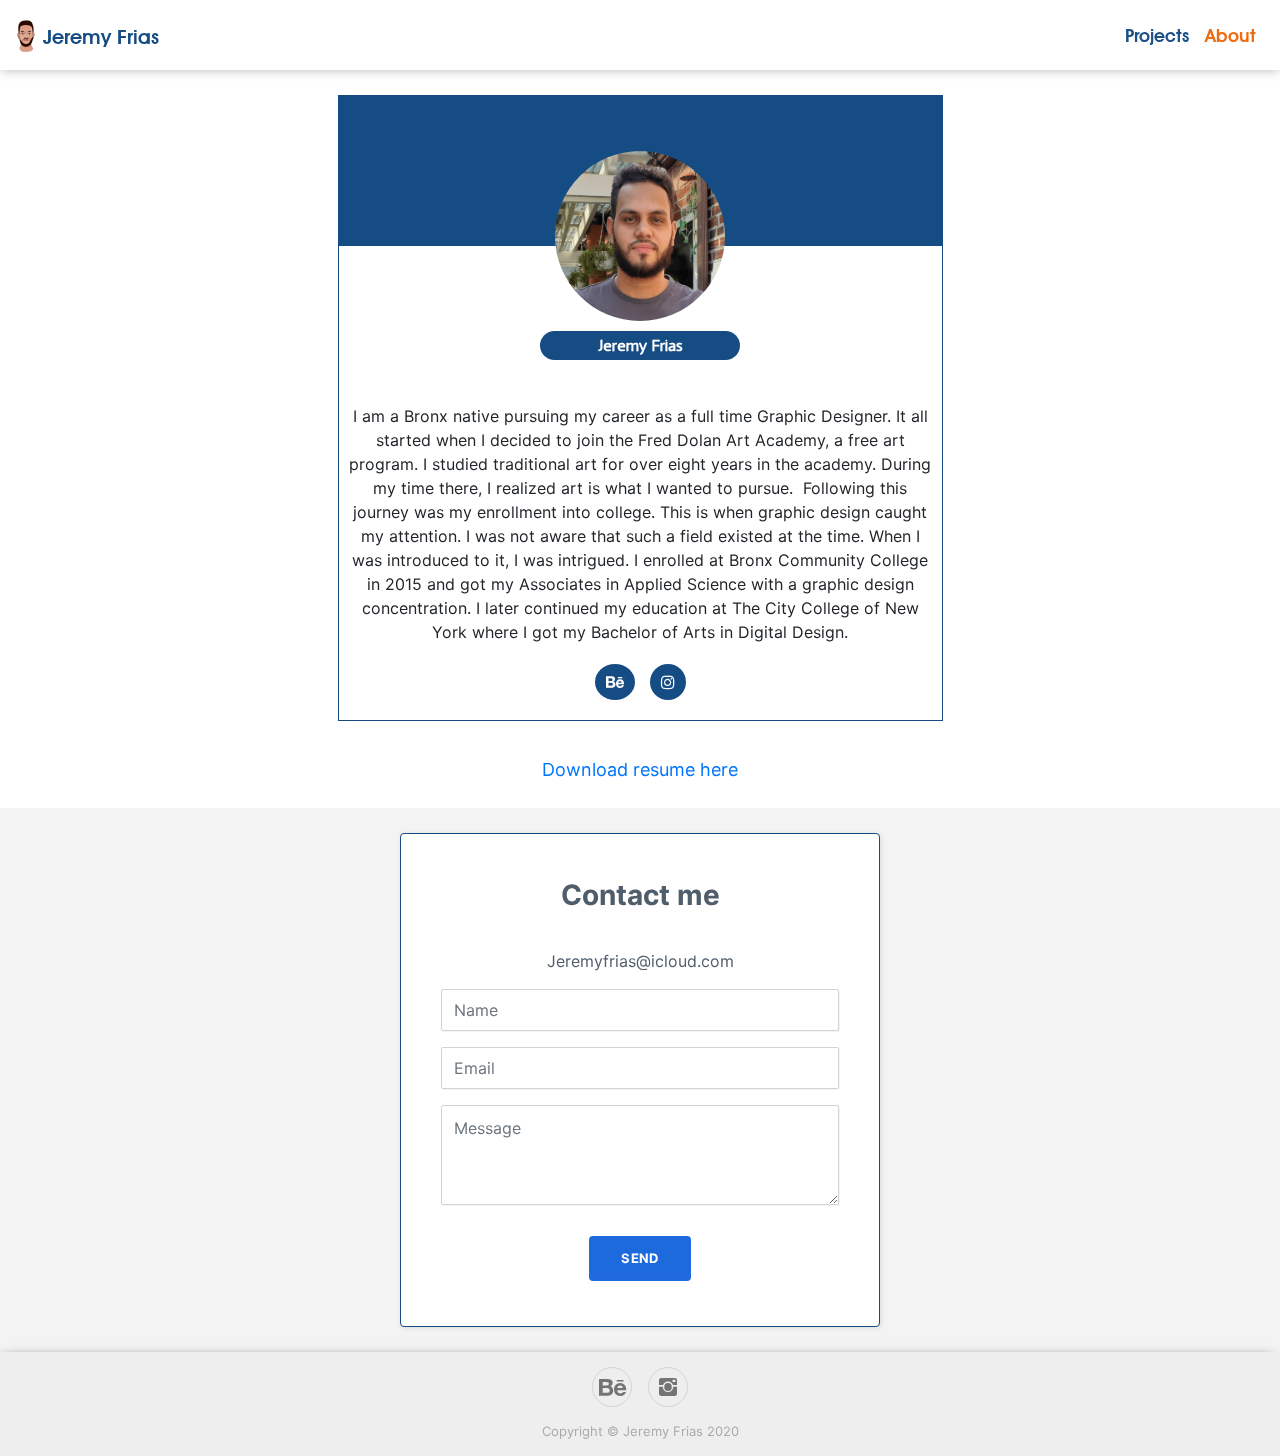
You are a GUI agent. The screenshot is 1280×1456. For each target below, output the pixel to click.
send (640, 1258)
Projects (1157, 35)
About (1230, 35)
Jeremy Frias (101, 37)
